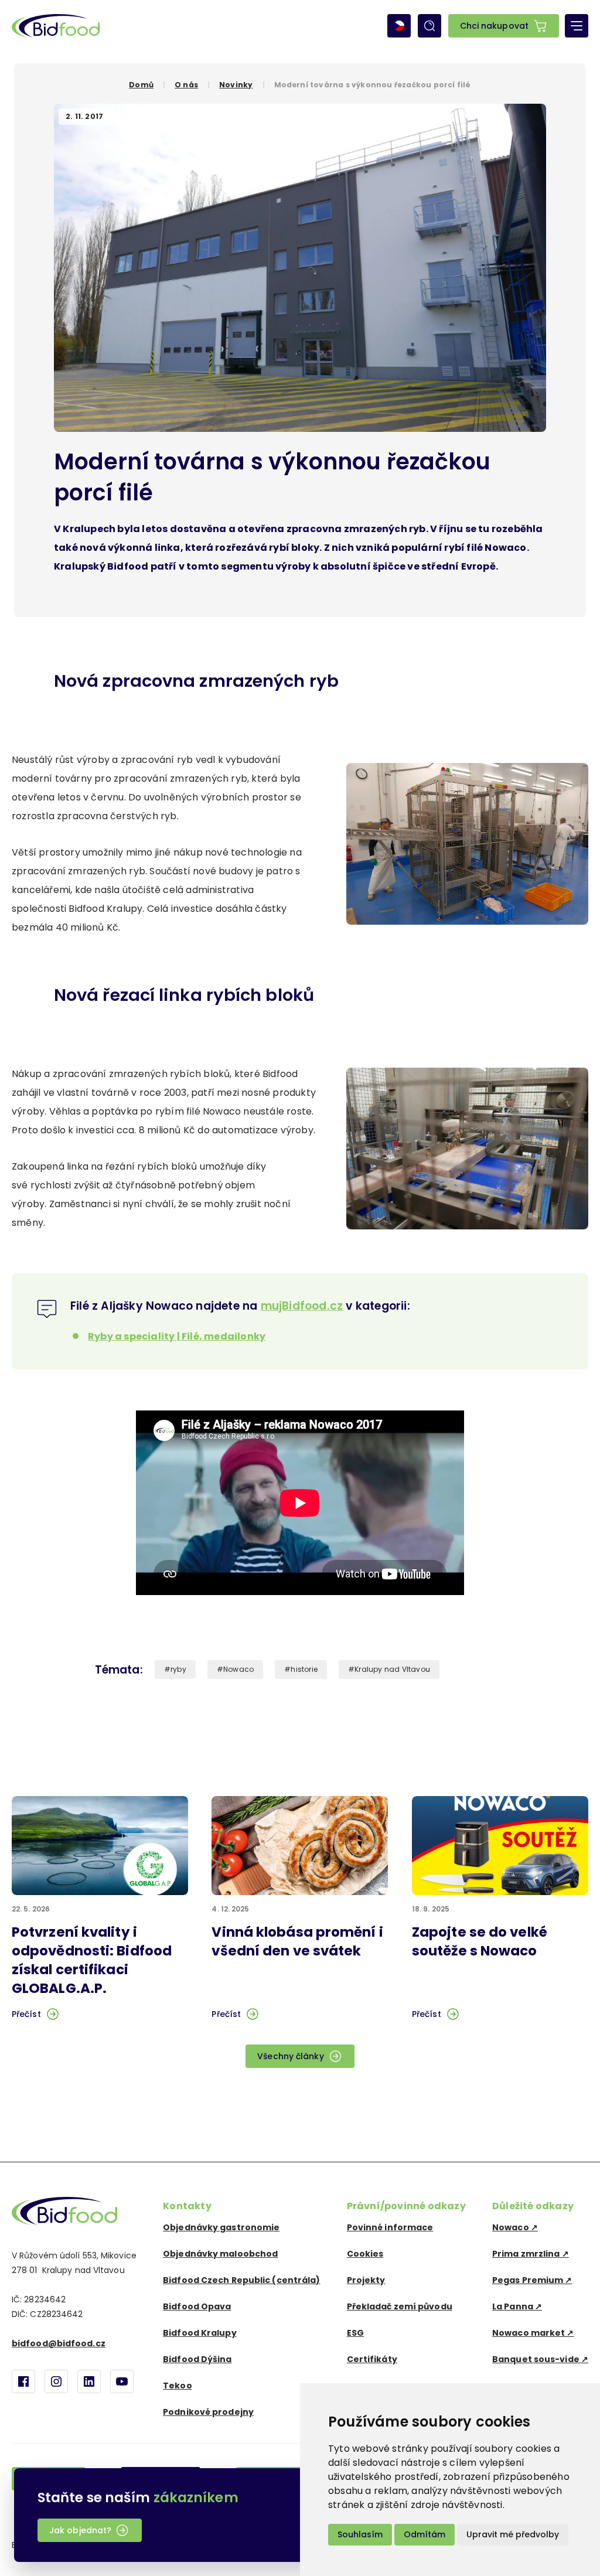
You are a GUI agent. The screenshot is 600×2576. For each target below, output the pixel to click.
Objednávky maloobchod (220, 2254)
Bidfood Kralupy (200, 2333)
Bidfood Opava (197, 2306)
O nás (186, 85)
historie (304, 1669)
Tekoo (178, 2386)
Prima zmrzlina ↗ (531, 2254)
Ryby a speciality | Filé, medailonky (177, 1336)
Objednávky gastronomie (221, 2227)
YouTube (122, 2381)
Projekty (366, 2280)
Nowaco (238, 1669)
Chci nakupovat (494, 26)
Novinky (236, 85)
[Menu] (577, 26)
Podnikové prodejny (208, 2412)
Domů (141, 85)
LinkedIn (89, 2381)
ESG (355, 2333)
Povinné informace (390, 2227)
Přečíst (26, 2014)
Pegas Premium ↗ (532, 2280)
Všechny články (290, 2056)
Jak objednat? (80, 2530)
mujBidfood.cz (302, 1306)
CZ (399, 26)
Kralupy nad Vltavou (392, 1669)
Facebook (23, 2381)
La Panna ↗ (517, 2306)
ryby (178, 1669)
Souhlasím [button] (360, 2534)
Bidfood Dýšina (197, 2359)
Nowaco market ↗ (533, 2333)
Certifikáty (372, 2359)
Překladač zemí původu (400, 2306)
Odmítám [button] (425, 2534)
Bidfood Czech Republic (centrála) (241, 2280)
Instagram (56, 2381)
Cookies (365, 2254)
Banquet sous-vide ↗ (540, 2359)
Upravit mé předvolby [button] (513, 2534)
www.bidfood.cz (64, 2211)
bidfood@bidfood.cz (59, 2343)
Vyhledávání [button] (429, 26)
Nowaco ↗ (515, 2227)
